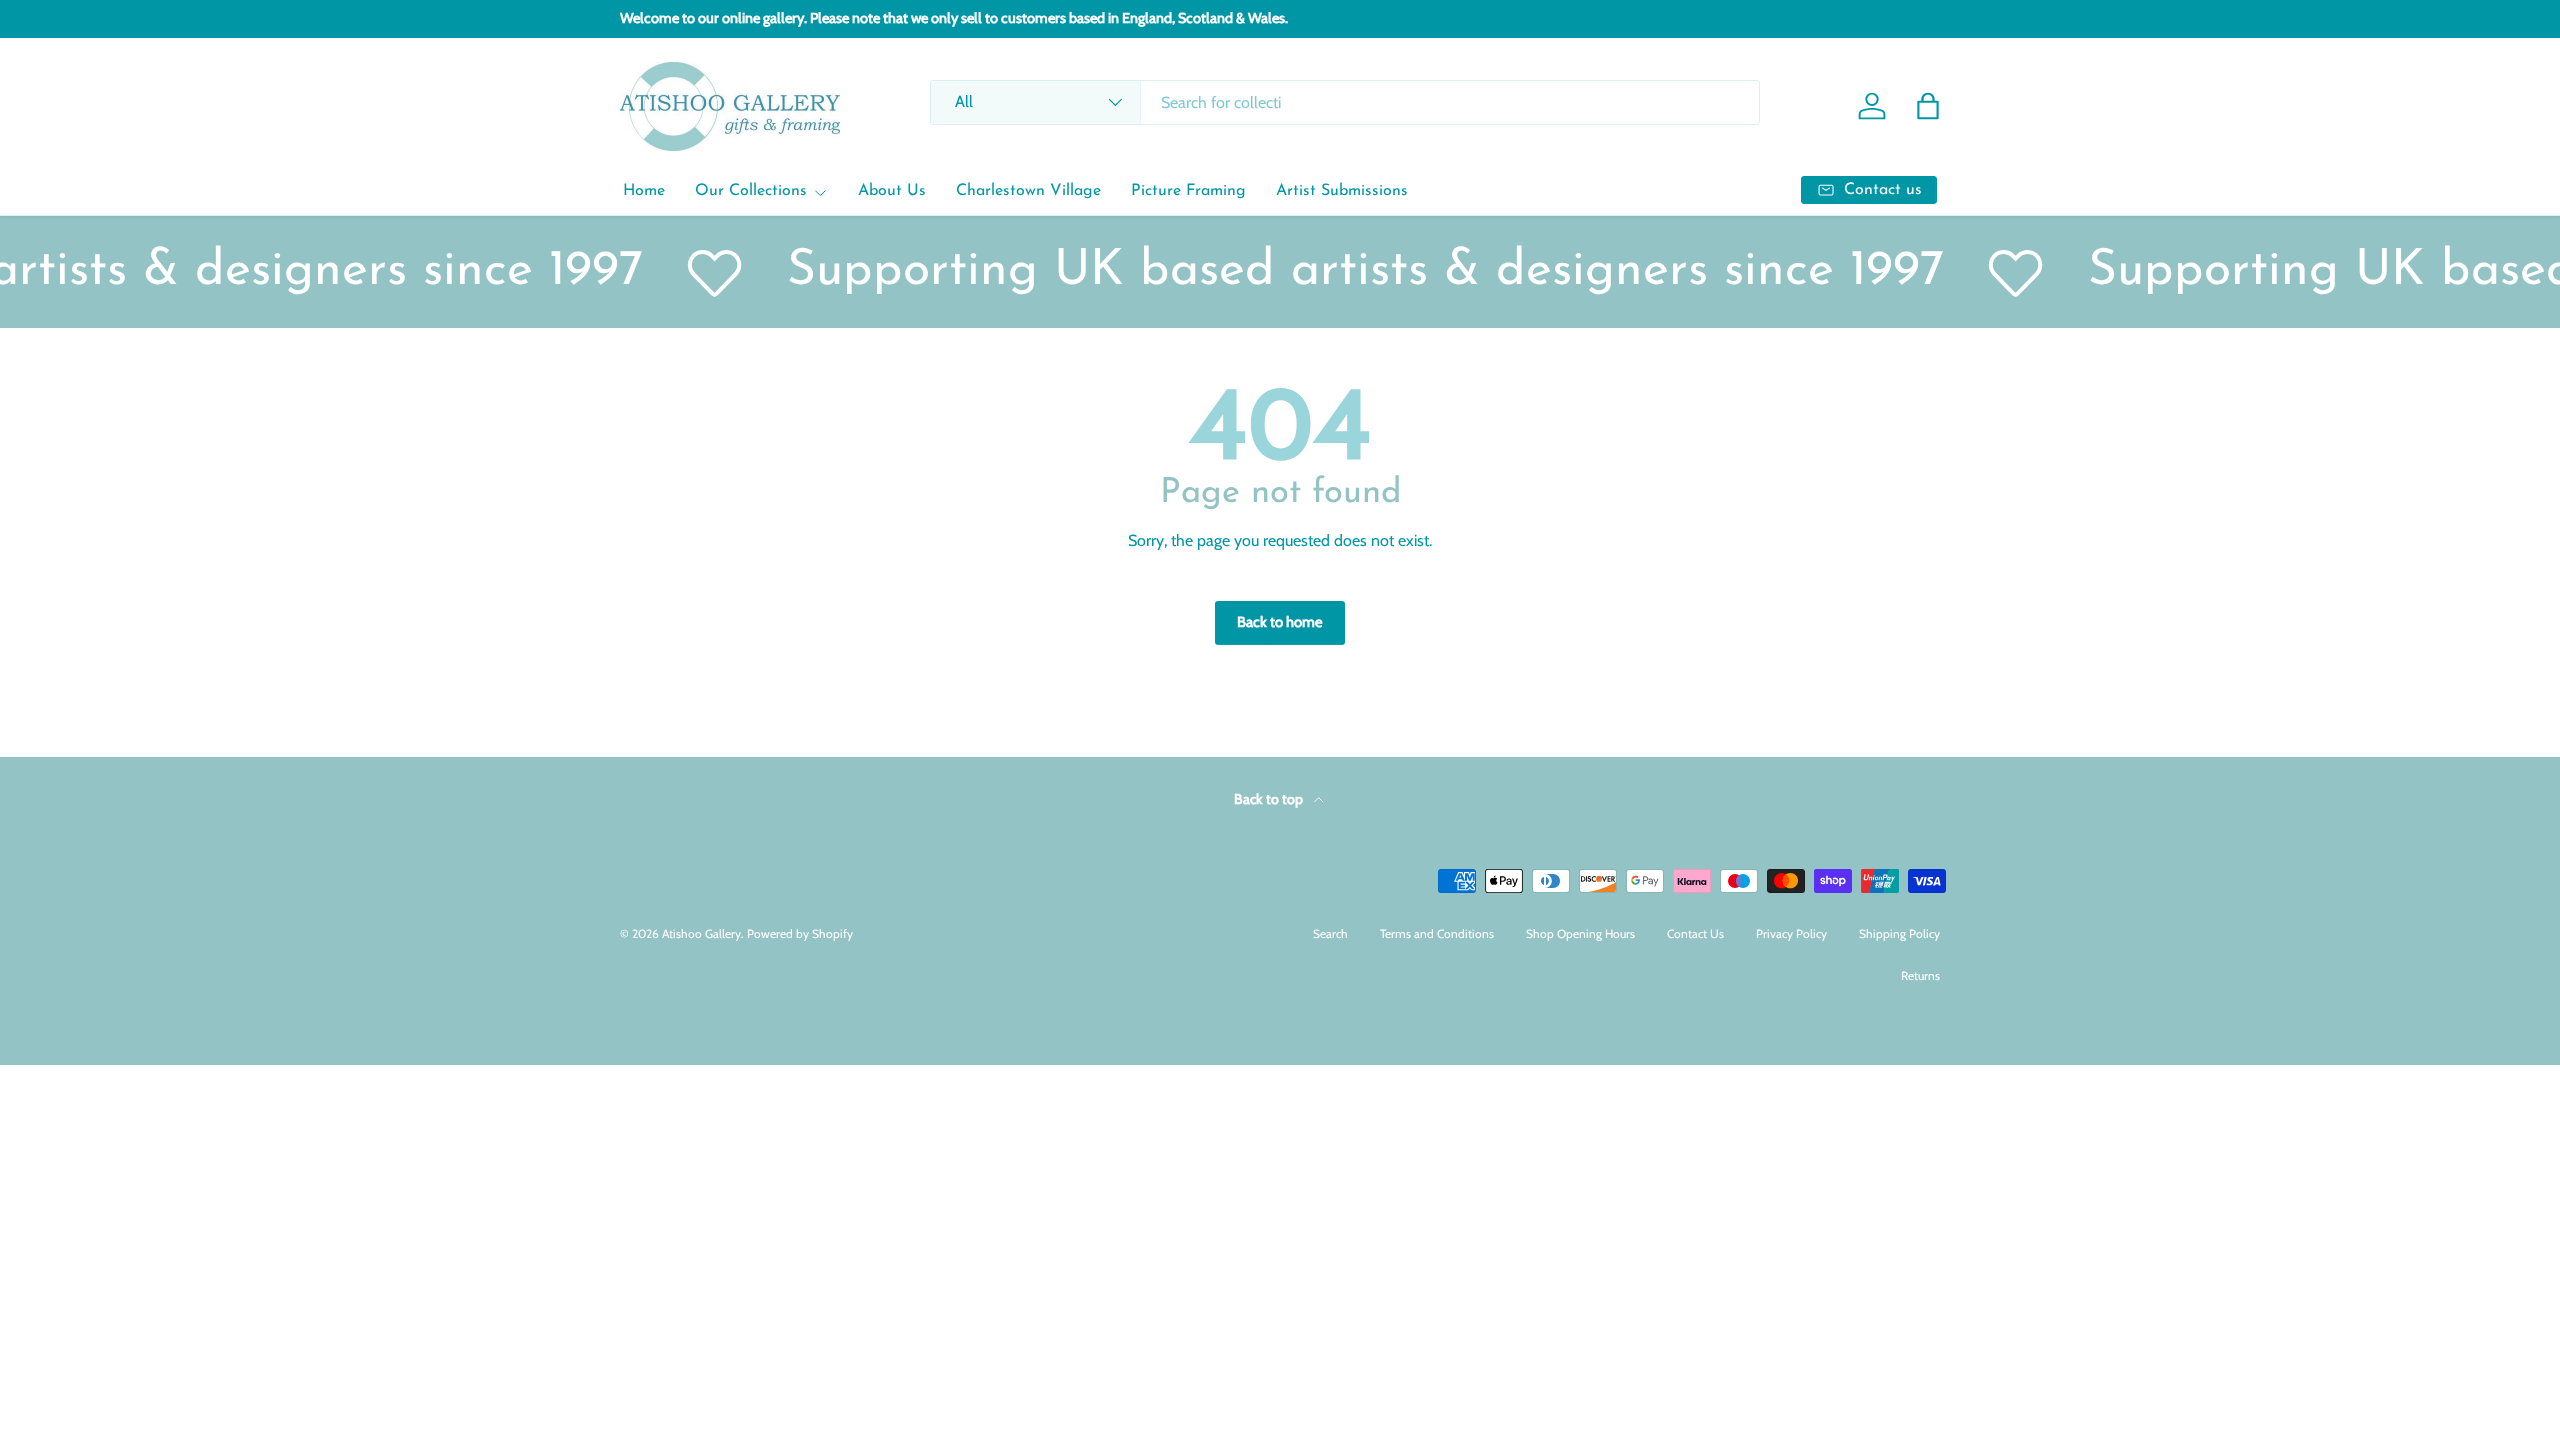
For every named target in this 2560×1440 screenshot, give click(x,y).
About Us (892, 191)
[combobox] (1344, 102)
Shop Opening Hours (1580, 933)
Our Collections (751, 191)
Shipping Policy (1899, 933)
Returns (1920, 975)
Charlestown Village (1028, 191)
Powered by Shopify (800, 933)
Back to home (1280, 622)
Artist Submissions (1342, 191)
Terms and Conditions (1437, 933)
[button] (1928, 106)
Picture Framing (1188, 191)
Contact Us (1695, 933)
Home (644, 191)
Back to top (1270, 799)
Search (1330, 933)
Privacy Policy (1791, 933)
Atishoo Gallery (701, 933)
